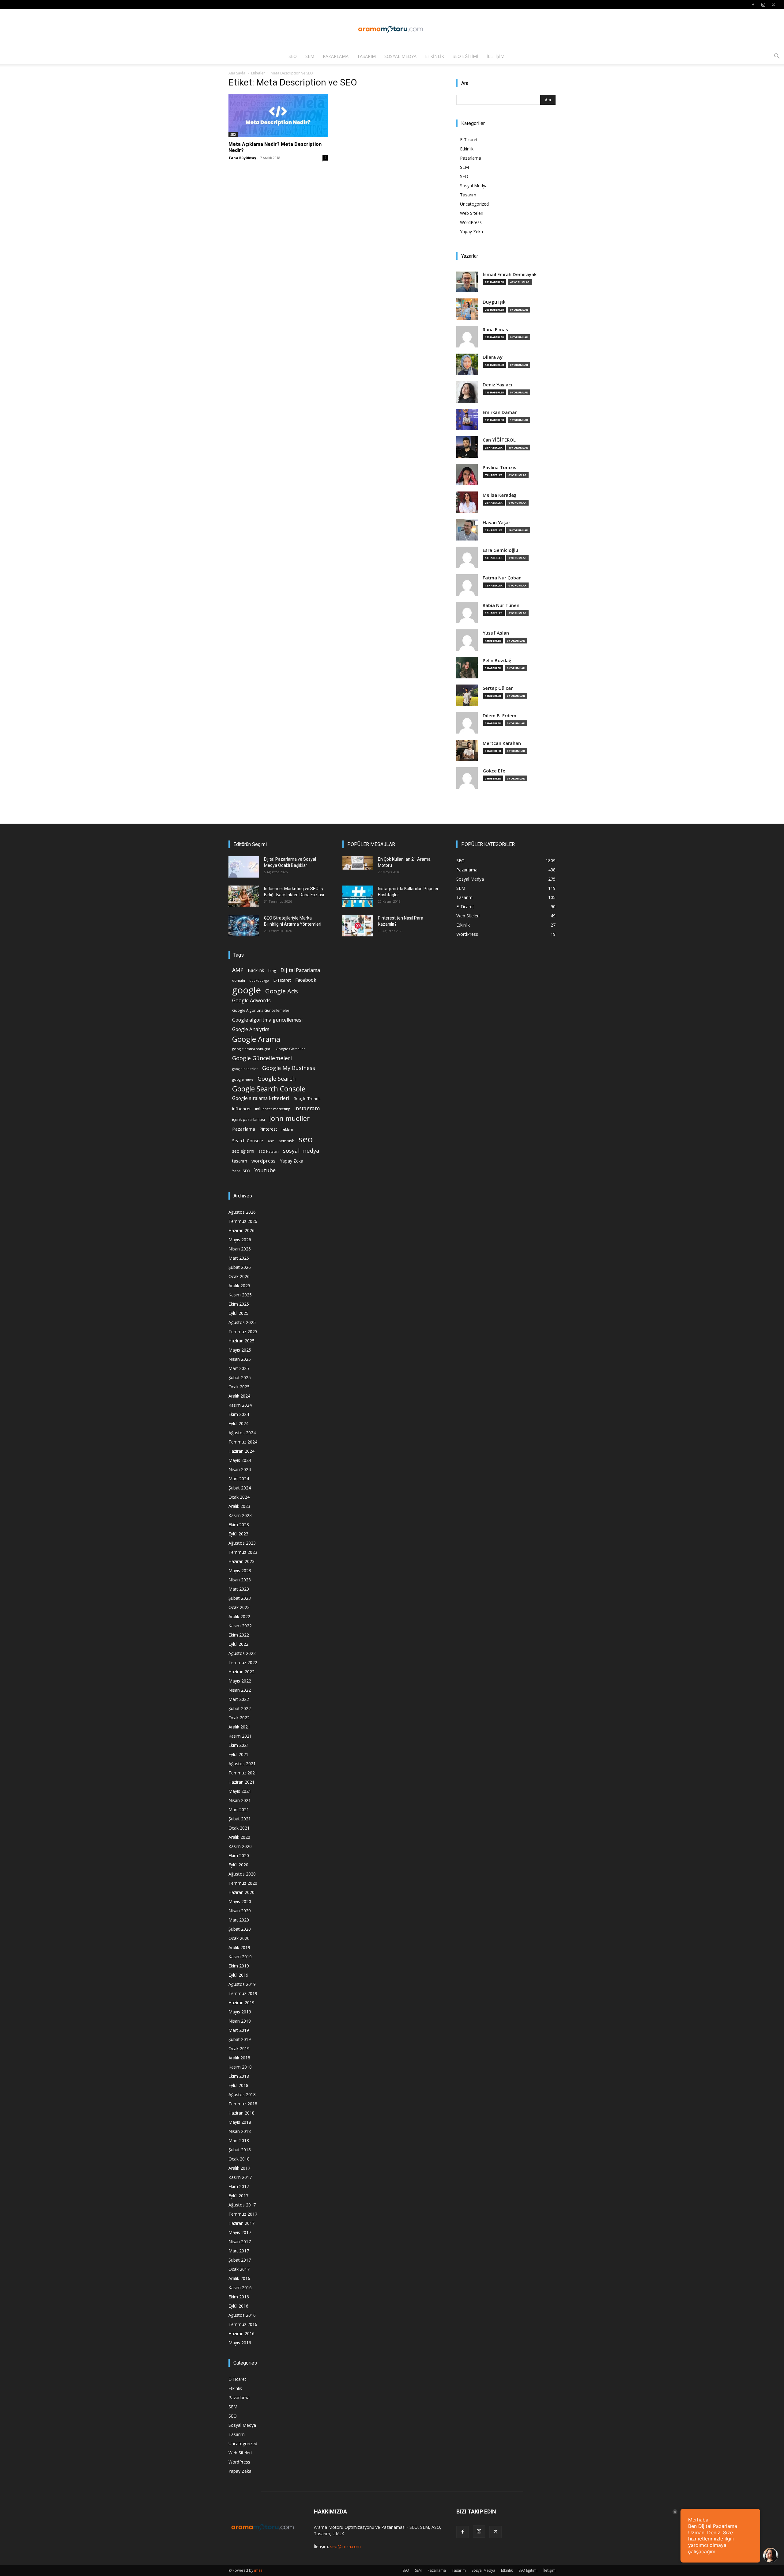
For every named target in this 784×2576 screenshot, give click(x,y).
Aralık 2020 (239, 1837)
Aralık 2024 (239, 1396)
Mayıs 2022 (240, 1681)
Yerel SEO (241, 1171)
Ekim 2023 (239, 1525)
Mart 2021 (239, 1810)
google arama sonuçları (252, 1049)
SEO (293, 56)
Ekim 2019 (239, 1966)
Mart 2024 (239, 1479)
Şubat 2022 (240, 1708)
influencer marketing (273, 1109)
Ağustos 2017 (242, 2205)
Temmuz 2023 (243, 1552)
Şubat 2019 (240, 2039)
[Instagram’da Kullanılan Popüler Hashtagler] (358, 896)
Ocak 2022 (239, 1718)
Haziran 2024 (241, 1451)
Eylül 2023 (238, 1534)
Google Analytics (251, 1029)
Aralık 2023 (239, 1506)
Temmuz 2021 (243, 1773)
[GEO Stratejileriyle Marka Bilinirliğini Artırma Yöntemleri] (244, 926)
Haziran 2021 (241, 1782)
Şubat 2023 (240, 1598)
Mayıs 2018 (240, 2122)
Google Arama (256, 1039)
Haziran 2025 (241, 1341)
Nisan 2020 (240, 1911)
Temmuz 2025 (243, 1332)
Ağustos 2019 (242, 1984)
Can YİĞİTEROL (499, 440)
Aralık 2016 (239, 2278)
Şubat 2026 (240, 1267)
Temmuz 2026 (243, 1221)
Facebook (306, 980)
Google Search (277, 1078)
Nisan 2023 (240, 1580)
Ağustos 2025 (242, 1322)
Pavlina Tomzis (499, 467)
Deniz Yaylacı (497, 385)
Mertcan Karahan (502, 743)
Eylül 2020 (238, 1865)
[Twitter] (773, 5)
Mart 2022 (239, 1699)
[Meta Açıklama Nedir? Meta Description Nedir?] (278, 116)
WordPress (471, 222)
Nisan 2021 (240, 1800)
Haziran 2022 (241, 1672)
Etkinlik (435, 56)
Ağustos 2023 (242, 1543)
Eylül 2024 (238, 1423)
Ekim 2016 (239, 2297)
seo (306, 1139)
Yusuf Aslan (496, 633)
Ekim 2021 (239, 1745)
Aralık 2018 (239, 2058)
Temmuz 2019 (243, 1993)
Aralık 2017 (239, 2168)
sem (271, 1141)
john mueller (289, 1118)
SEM (310, 56)
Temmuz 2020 (243, 1883)
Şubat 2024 (240, 1488)
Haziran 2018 (241, 2113)
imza (258, 2570)
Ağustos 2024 (242, 1433)
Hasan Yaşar (496, 523)
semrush (286, 1141)
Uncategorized (474, 204)
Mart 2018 (239, 2140)
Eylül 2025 (238, 1313)
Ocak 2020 (239, 1938)
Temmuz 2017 (243, 2214)
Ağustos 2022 (242, 1653)
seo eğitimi (243, 1151)
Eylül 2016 (238, 2306)
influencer (241, 1109)
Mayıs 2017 (240, 2232)
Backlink (256, 970)
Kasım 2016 (240, 2288)
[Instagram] (763, 5)
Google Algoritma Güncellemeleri (261, 1010)
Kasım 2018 (240, 2067)
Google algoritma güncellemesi (267, 1020)
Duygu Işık (494, 302)
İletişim (496, 56)
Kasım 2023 (240, 1515)
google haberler (245, 1069)
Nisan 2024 (240, 1469)
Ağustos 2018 (242, 2094)
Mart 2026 (239, 1258)
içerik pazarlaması (249, 1119)
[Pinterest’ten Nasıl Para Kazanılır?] (358, 926)
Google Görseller (290, 1049)
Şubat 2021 (240, 1819)
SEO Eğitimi (465, 56)
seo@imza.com (345, 2546)
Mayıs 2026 (240, 1240)
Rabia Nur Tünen (501, 605)
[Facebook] (753, 5)
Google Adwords (251, 1001)
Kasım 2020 (240, 1846)
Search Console (248, 1141)
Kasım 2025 (240, 1295)
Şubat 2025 (240, 1377)
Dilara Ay (493, 357)
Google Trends (307, 1099)
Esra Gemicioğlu (500, 550)
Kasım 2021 (240, 1736)
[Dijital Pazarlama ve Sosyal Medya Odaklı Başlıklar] (244, 867)
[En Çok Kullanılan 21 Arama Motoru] (358, 863)
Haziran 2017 (241, 2223)
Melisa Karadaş (499, 495)
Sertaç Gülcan (498, 688)
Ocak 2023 (239, 1607)
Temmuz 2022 (243, 1662)
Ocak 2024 (239, 1497)
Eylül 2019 (238, 1975)
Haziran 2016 (241, 2333)
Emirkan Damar (500, 412)
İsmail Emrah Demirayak (510, 274)
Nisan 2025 (240, 1359)
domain (239, 980)
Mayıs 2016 (240, 2343)
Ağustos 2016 (242, 2315)
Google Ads (282, 991)
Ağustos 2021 (242, 1764)
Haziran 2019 (241, 2003)
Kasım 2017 (240, 2177)
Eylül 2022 (238, 1644)
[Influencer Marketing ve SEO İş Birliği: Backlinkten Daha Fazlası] (244, 896)
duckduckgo (259, 981)
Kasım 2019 (240, 1957)
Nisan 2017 (240, 2242)
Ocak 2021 (239, 1828)
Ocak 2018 (239, 2159)
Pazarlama (336, 56)
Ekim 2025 (239, 1304)
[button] (777, 57)
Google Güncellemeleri (262, 1058)
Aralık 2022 (239, 1616)
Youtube (265, 1170)
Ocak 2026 (239, 1276)
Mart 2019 (239, 2030)
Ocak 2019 (239, 2049)
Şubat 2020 (240, 1929)
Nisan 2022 (240, 1690)
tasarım (240, 1161)
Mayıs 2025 (240, 1350)
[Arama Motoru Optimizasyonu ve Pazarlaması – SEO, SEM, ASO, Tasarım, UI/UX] (392, 29)
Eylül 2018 (238, 2085)
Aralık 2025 (239, 1286)
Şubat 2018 (240, 2150)
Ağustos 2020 (242, 1874)
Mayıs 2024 (240, 1460)
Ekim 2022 (239, 1635)
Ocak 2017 (239, 2269)
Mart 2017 (239, 2251)
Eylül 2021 (238, 1754)
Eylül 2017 (238, 2196)
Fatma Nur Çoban (502, 578)
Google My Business (289, 1068)
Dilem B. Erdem (499, 716)
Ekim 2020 (239, 1855)
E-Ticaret (469, 140)
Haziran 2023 (241, 1561)
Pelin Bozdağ (497, 660)
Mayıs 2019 (240, 2012)
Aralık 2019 (239, 1947)
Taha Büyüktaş (242, 158)
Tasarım (366, 56)
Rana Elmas (495, 330)
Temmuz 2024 (243, 1442)
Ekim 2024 (239, 1414)
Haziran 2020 (241, 1892)
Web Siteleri (472, 213)
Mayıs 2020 (240, 1901)
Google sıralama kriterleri (261, 1098)
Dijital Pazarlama (300, 970)
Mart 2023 (239, 1589)
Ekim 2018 (239, 2076)
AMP (238, 970)
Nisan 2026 (240, 1249)
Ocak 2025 (239, 1387)
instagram (307, 1108)
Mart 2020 (239, 1920)
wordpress (264, 1161)
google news (243, 1079)
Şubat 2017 (240, 2260)
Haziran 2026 (241, 1230)
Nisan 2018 (240, 2131)
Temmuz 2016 (243, 2324)
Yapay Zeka (471, 231)
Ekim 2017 (239, 2186)
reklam (287, 1129)
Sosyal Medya (400, 56)
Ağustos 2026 (242, 1212)
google (247, 990)
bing (272, 970)
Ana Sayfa (237, 73)
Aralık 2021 (239, 1727)
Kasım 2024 (240, 1405)
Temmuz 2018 (243, 2104)
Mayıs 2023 (240, 1571)
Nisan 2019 (240, 2021)
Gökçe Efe (494, 771)
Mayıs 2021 (240, 1791)
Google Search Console (269, 1089)
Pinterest (268, 1129)
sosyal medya (301, 1150)
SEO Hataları (269, 1151)
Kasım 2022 (240, 1626)
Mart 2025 (239, 1368)
